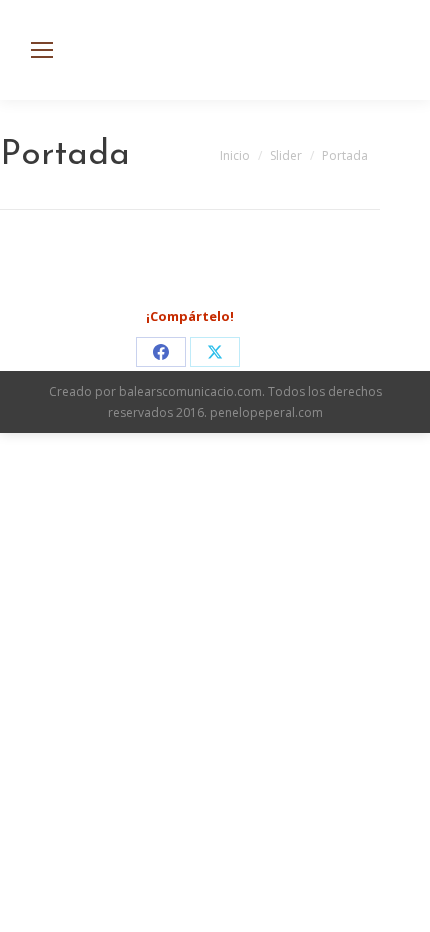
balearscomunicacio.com (190, 391)
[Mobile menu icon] (42, 50)
